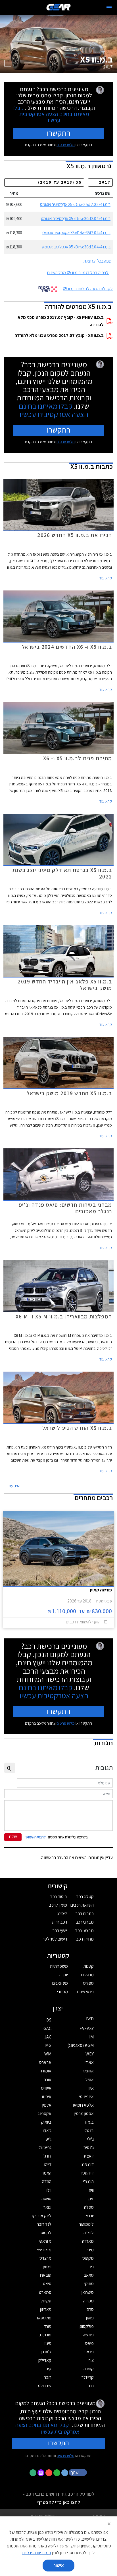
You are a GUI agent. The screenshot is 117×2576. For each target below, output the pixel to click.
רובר (48, 2377)
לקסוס (46, 2233)
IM (91, 2037)
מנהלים (87, 1975)
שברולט (45, 2386)
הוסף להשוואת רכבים (83, 1622)
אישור (59, 2565)
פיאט (89, 2343)
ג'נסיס (89, 2148)
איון (91, 2088)
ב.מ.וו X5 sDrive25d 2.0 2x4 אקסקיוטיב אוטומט (75, 204)
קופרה (89, 2369)
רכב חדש (59, 1922)
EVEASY (87, 2028)
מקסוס (88, 2258)
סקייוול (46, 2301)
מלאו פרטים (66, 145)
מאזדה (88, 2241)
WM (48, 2054)
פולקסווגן (86, 2326)
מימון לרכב (58, 1905)
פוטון (90, 2318)
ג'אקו (47, 2131)
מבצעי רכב (84, 1931)
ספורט (88, 1983)
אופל (90, 2080)
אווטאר (88, 2071)
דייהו (48, 2164)
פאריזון (46, 2309)
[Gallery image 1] (8, 63)
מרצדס (45, 2258)
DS (49, 2020)
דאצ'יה (88, 2156)
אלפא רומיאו (83, 2105)
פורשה (88, 2335)
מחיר (14, 193)
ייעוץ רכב (60, 1931)
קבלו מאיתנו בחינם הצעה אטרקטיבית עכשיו (51, 114)
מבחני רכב (85, 1922)
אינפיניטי (86, 2097)
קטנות (89, 1966)
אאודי (89, 2062)
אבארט (45, 2062)
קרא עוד (106, 578)
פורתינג (45, 2335)
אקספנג (45, 2114)
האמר (47, 2173)
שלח (13, 1837)
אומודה (46, 2071)
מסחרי (62, 1992)
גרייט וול (45, 2148)
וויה (91, 2190)
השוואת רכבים (82, 1905)
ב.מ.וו (89, 2122)
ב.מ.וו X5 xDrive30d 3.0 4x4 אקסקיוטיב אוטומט (76, 219)
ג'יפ (48, 2139)
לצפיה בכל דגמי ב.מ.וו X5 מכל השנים (78, 273)
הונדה (47, 2181)
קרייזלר (88, 2377)
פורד (48, 2326)
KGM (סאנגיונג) (81, 2045)
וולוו (49, 2190)
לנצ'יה (89, 2233)
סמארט (45, 2292)
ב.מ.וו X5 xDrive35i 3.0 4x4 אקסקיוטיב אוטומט (76, 233)
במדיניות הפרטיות (37, 2553)
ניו (92, 2267)
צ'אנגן (46, 2352)
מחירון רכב (85, 1939)
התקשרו (59, 133)
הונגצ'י (88, 2181)
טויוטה (46, 2199)
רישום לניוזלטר (55, 1939)
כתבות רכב (84, 1914)
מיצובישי (44, 2250)
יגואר (47, 2207)
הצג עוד (14, 1486)
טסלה (89, 2207)
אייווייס (46, 2088)
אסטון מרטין (84, 2114)
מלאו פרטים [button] (66, 2455)
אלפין (47, 2105)
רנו (91, 2386)
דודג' (47, 2156)
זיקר (90, 2199)
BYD (90, 2019)
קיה (49, 2369)
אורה (48, 2080)
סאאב (89, 2275)
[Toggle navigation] (109, 8)
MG (48, 2045)
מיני (91, 2250)
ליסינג (62, 1914)
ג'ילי (90, 2139)
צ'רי (91, 2360)
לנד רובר (44, 2224)
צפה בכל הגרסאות (97, 261)
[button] (78, 2472)
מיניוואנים (60, 1983)
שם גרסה (103, 193)
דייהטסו (88, 2173)
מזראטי (45, 2241)
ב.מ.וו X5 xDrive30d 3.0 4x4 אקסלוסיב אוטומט (76, 247)
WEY (90, 2054)
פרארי (89, 2352)
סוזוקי (89, 2284)
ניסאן (47, 2267)
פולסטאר (44, 2318)
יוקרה (64, 1975)
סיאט (47, 2284)
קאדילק (45, 2360)
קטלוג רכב (85, 1897)
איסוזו (47, 2097)
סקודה (88, 2301)
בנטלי (89, 2131)
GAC (47, 2028)
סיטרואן (88, 2292)
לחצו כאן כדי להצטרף (59, 2502)
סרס (90, 2309)
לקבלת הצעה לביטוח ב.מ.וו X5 (88, 289)
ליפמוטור (86, 2224)
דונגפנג (87, 2164)
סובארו (46, 2275)
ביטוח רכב (58, 1897)
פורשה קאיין (101, 1590)
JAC (48, 2037)
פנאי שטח (85, 1992)
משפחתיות (59, 1966)
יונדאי (89, 2216)
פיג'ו (48, 2343)
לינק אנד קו (42, 2216)
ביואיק (46, 2122)
